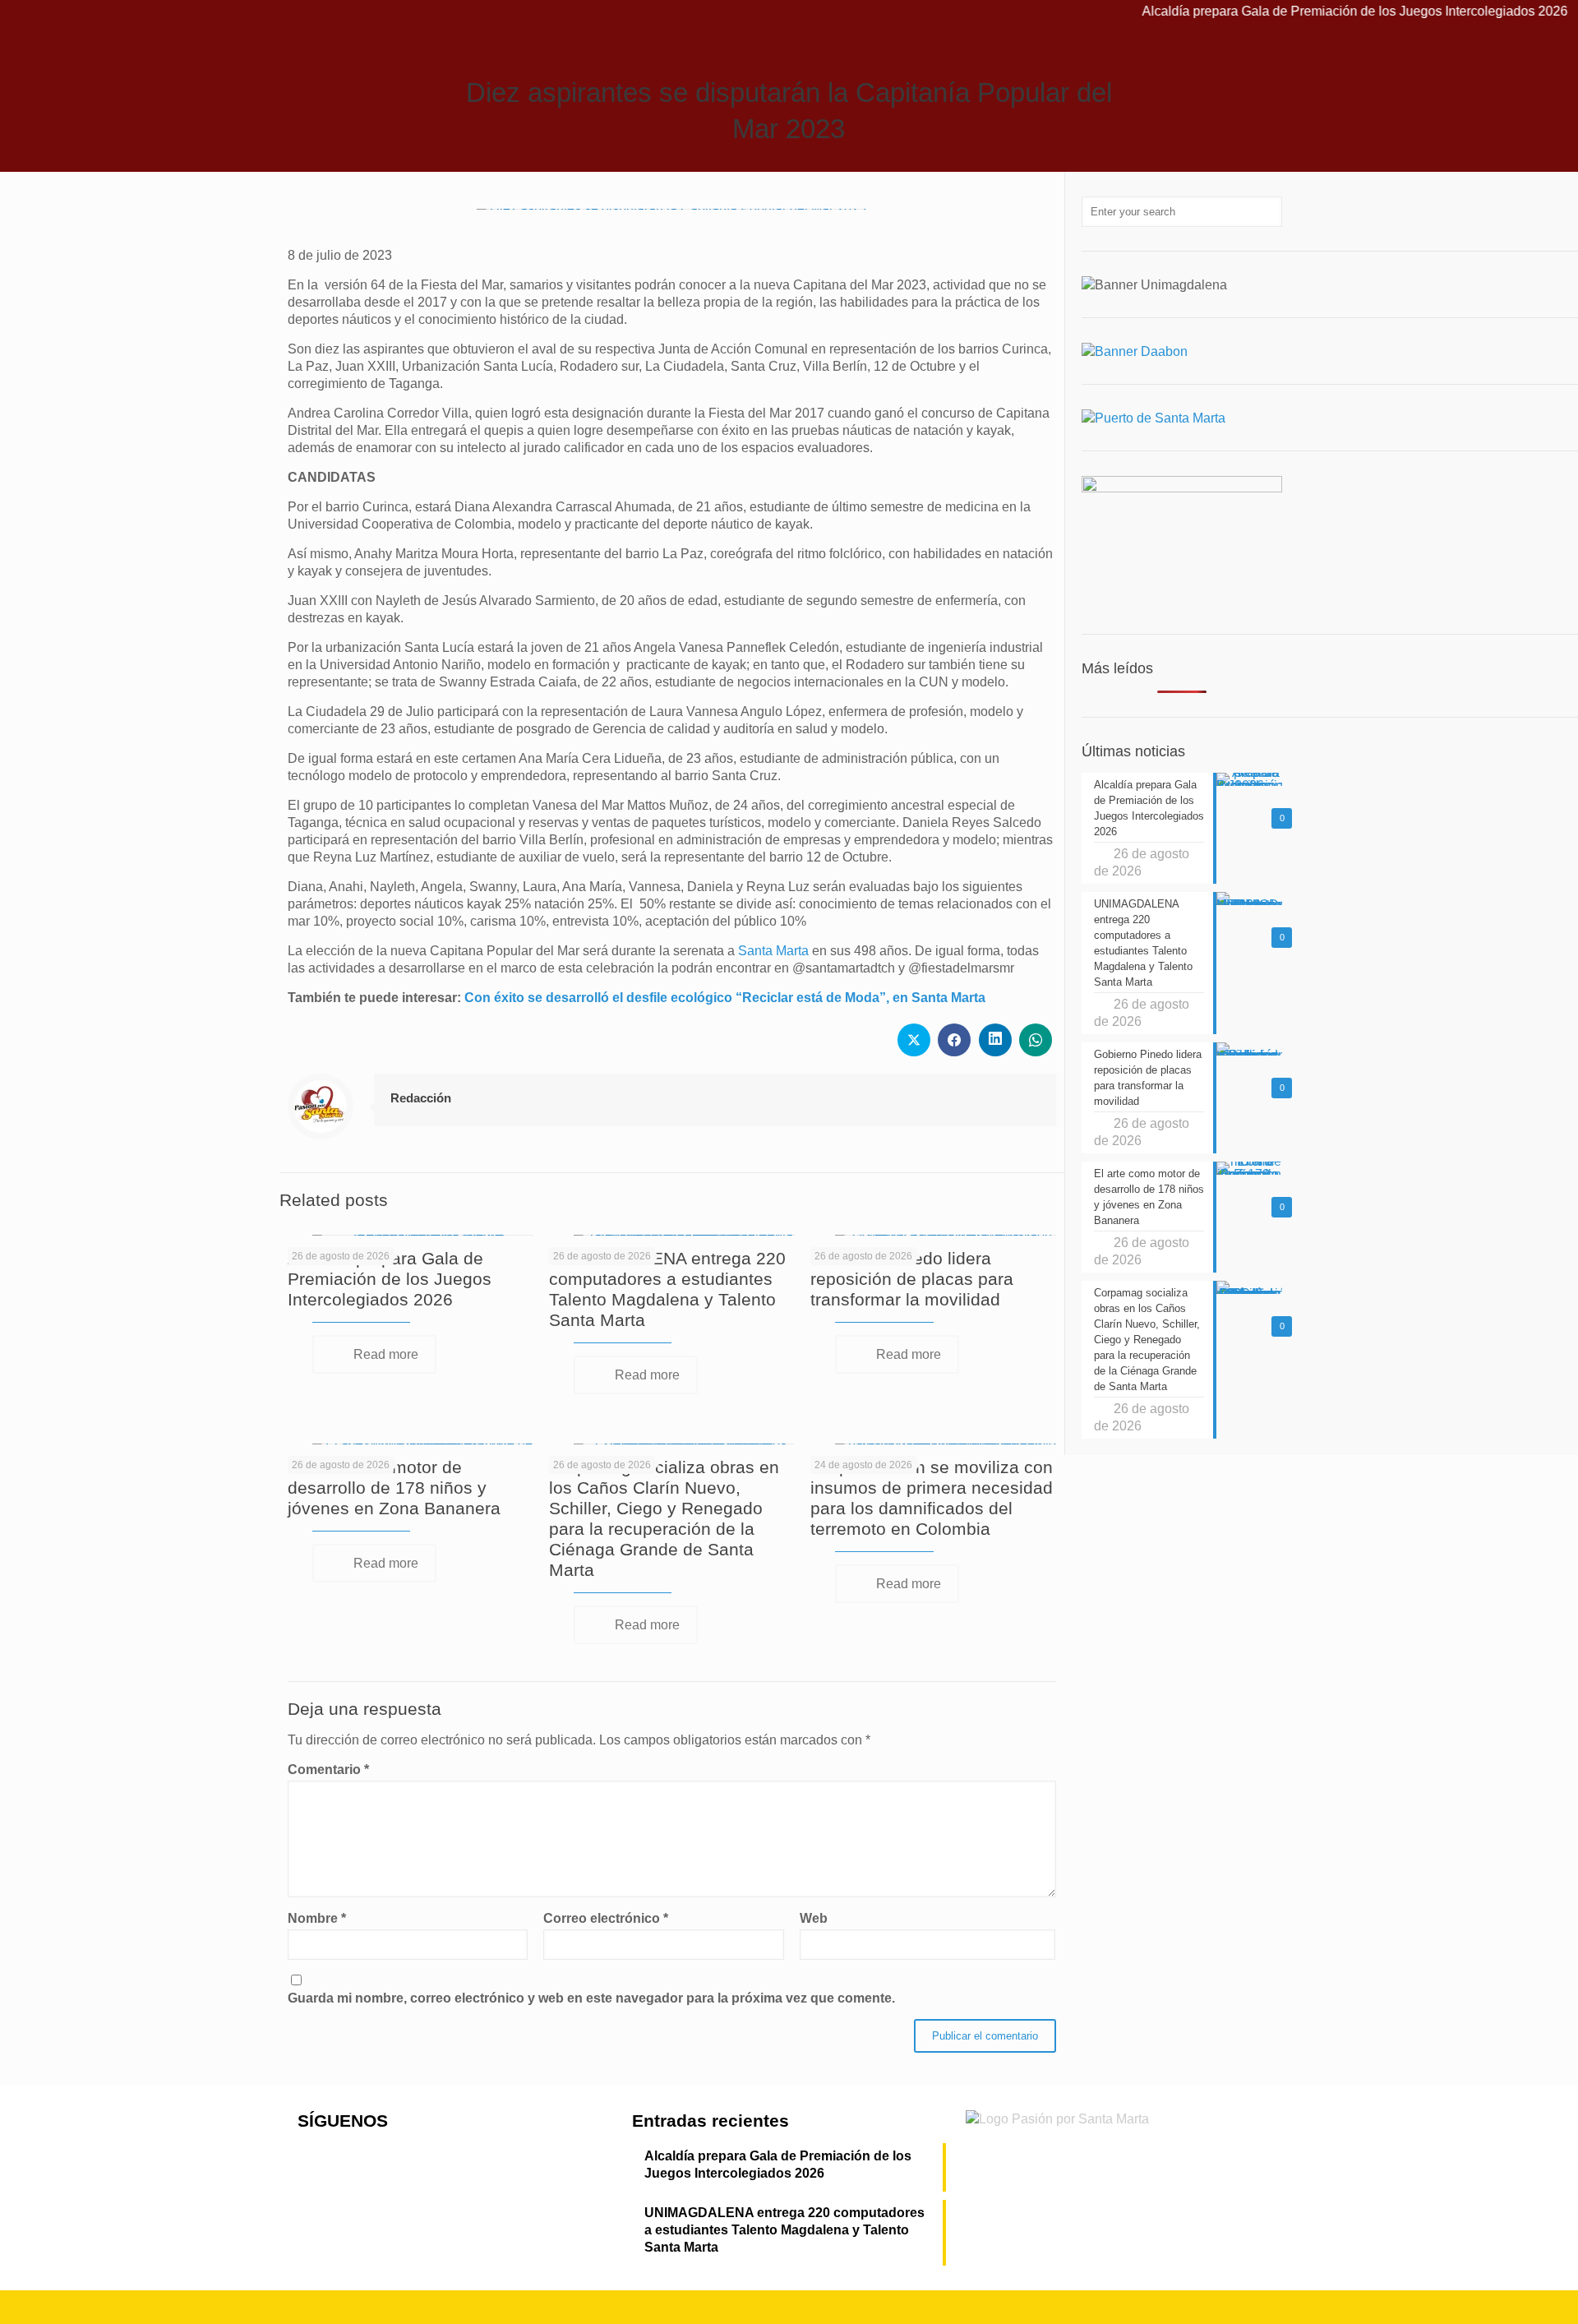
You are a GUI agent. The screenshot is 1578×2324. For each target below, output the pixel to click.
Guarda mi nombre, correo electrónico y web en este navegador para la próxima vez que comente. (591, 1998)
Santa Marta (773, 951)
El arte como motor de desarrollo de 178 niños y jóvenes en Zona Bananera (394, 1488)
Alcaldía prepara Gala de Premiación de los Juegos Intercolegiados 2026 (1298, 11)
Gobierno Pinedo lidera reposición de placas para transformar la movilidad (912, 1279)
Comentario (328, 1770)
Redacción (421, 1098)
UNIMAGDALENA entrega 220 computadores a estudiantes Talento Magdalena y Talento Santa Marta (784, 2230)
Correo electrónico (606, 1918)
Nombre (317, 1918)
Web (814, 1918)
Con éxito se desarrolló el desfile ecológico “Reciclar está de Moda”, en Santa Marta (725, 998)
